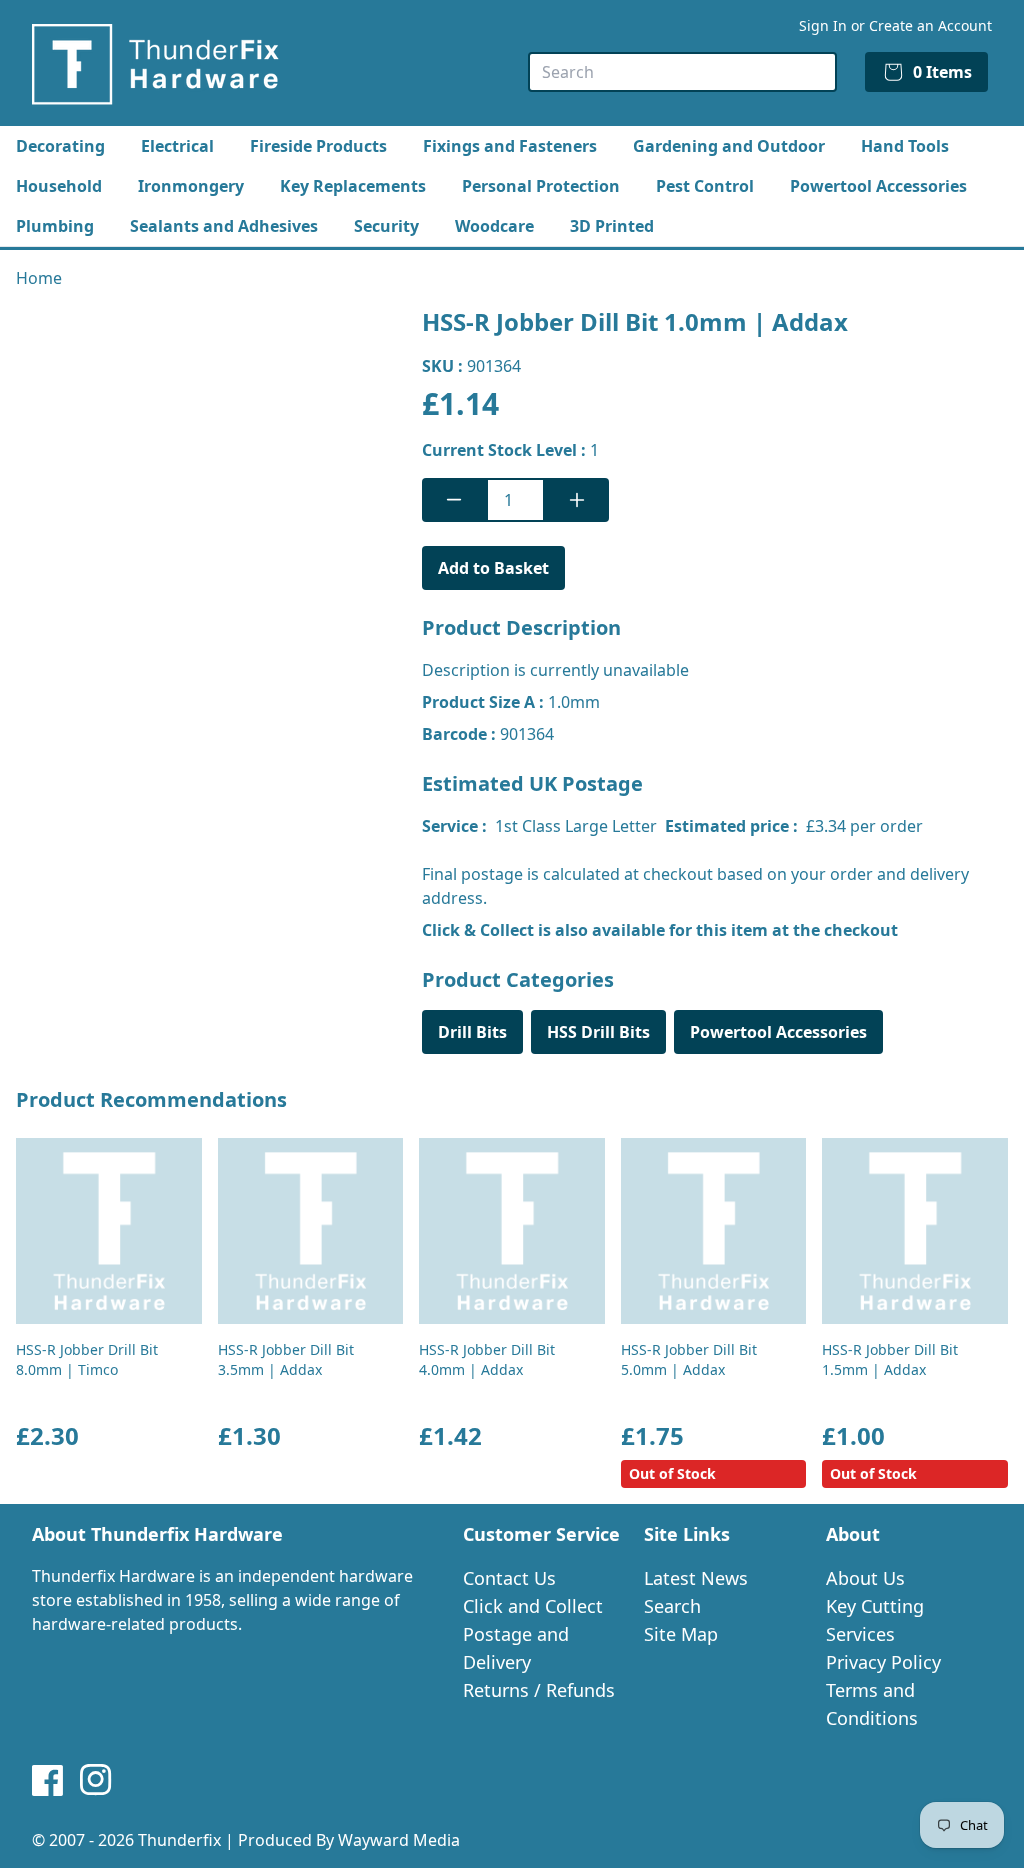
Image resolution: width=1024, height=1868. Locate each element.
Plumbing (55, 226)
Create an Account (930, 25)
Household (59, 186)
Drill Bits (472, 1032)
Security (386, 226)
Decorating (60, 146)
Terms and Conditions (872, 1704)
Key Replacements (353, 186)
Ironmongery (191, 186)
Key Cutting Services (875, 1620)
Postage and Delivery (516, 1648)
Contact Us (509, 1578)
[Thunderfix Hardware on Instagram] (96, 1780)
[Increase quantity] (577, 500)
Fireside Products (318, 146)
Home (39, 278)
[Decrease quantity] (454, 500)
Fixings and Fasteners (510, 146)
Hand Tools (905, 146)
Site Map (681, 1634)
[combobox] (682, 72)
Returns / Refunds (539, 1690)
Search (672, 1606)
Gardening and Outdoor (729, 146)
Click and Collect (533, 1606)
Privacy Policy (883, 1662)
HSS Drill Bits (598, 1032)
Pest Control (705, 186)
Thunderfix (179, 1840)
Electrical (177, 146)
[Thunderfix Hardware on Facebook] (48, 1780)
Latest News (696, 1578)
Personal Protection (541, 186)
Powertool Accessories (878, 186)
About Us (865, 1578)
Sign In (823, 25)
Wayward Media (399, 1840)
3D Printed (612, 226)
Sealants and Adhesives (224, 226)
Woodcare (494, 226)
